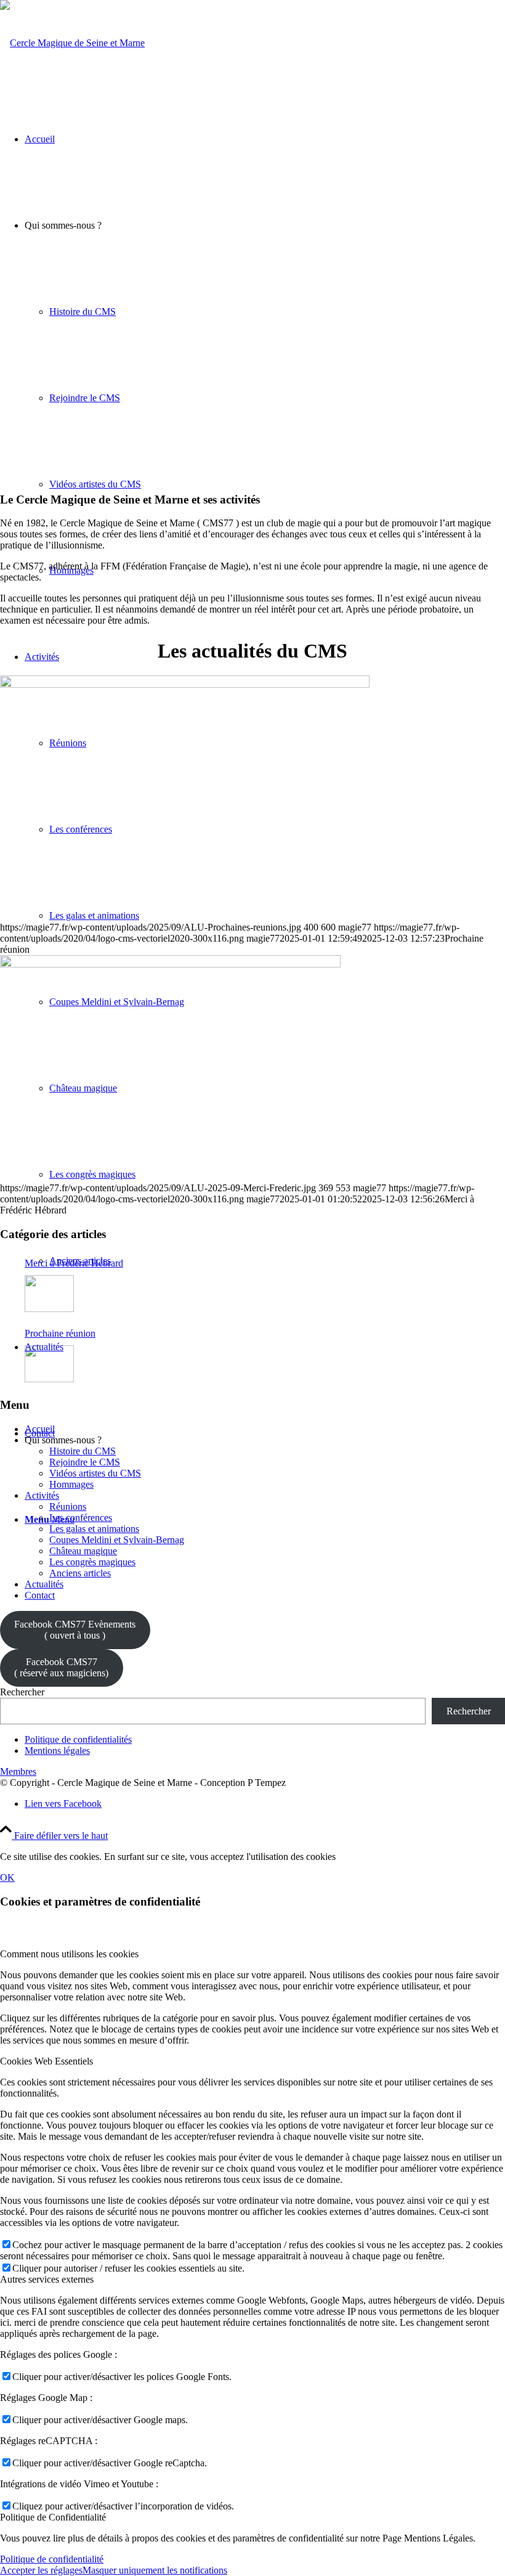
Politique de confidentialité (52, 2559)
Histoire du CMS (83, 1451)
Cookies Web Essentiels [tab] (46, 2061)
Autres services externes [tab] (47, 2279)
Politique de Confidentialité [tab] (53, 2517)
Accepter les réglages (41, 2570)
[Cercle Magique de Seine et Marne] (72, 43)
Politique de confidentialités (78, 1739)
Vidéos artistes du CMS (95, 1473)
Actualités (44, 1584)
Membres (18, 1771)
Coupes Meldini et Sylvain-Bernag (117, 1540)
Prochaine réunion (60, 1333)
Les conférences (81, 1518)
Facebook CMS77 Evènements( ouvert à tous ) (75, 1630)
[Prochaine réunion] (185, 684)
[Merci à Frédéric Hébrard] (170, 964)
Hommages (71, 1484)
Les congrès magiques (92, 1562)
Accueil (40, 1429)
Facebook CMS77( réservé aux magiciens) (61, 1667)
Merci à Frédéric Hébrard (74, 1263)
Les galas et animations (94, 1529)
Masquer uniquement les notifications (155, 2570)
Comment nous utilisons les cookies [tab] (69, 1954)
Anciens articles (80, 1573)
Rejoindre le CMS (85, 1462)
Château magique (83, 1551)
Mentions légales (57, 1751)
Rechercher (22, 1692)
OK (7, 1877)
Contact (40, 1595)
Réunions (68, 1506)
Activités (42, 1495)
